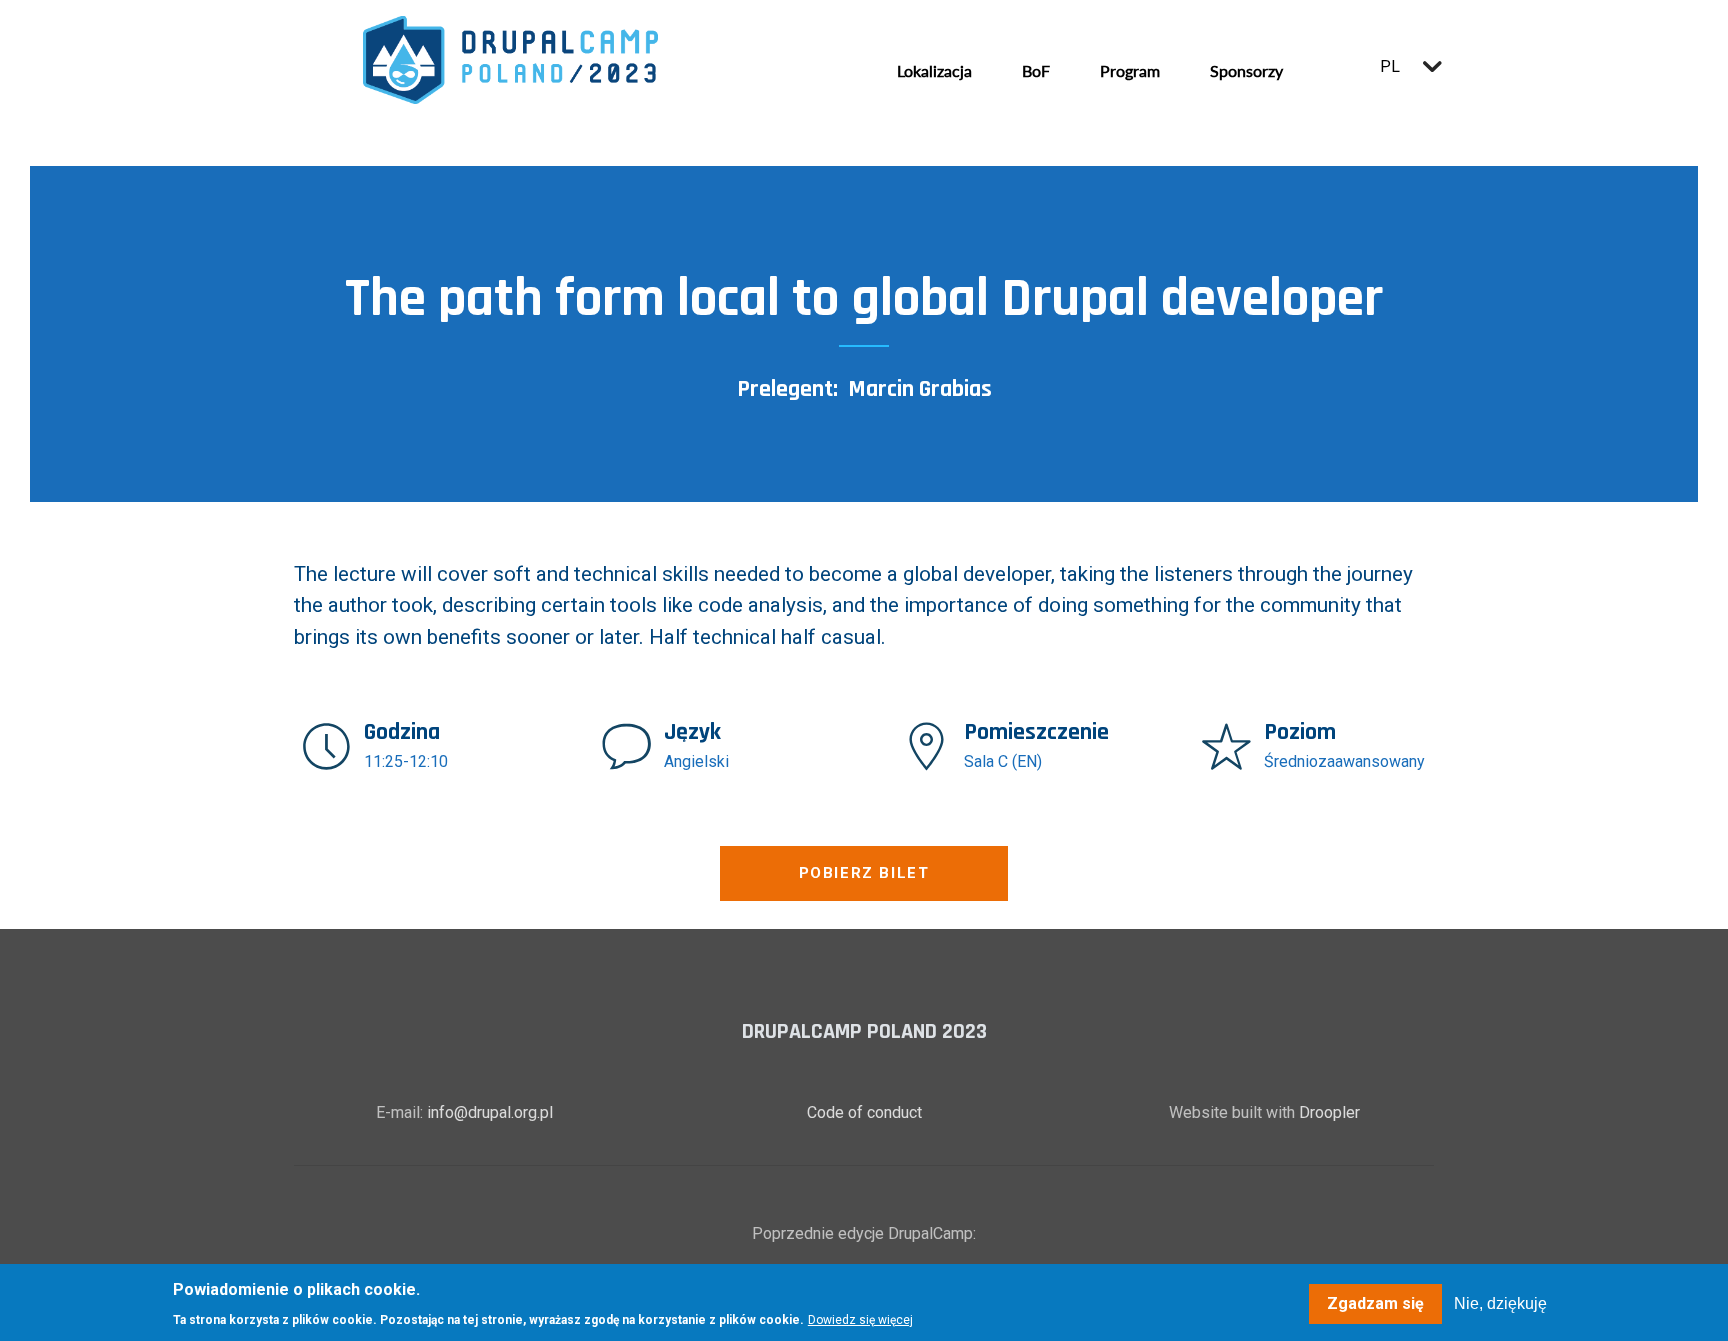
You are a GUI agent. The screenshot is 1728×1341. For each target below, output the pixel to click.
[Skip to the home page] (510, 60)
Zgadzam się (1375, 1303)
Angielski (696, 761)
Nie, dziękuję (1500, 1303)
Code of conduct (864, 1112)
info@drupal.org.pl (490, 1112)
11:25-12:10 (406, 761)
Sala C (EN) (1003, 761)
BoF (1036, 70)
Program (1130, 70)
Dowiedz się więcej (860, 1319)
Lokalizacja (934, 70)
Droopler (1329, 1112)
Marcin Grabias (920, 389)
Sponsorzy (1246, 70)
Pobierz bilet (864, 873)
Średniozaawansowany (1344, 761)
